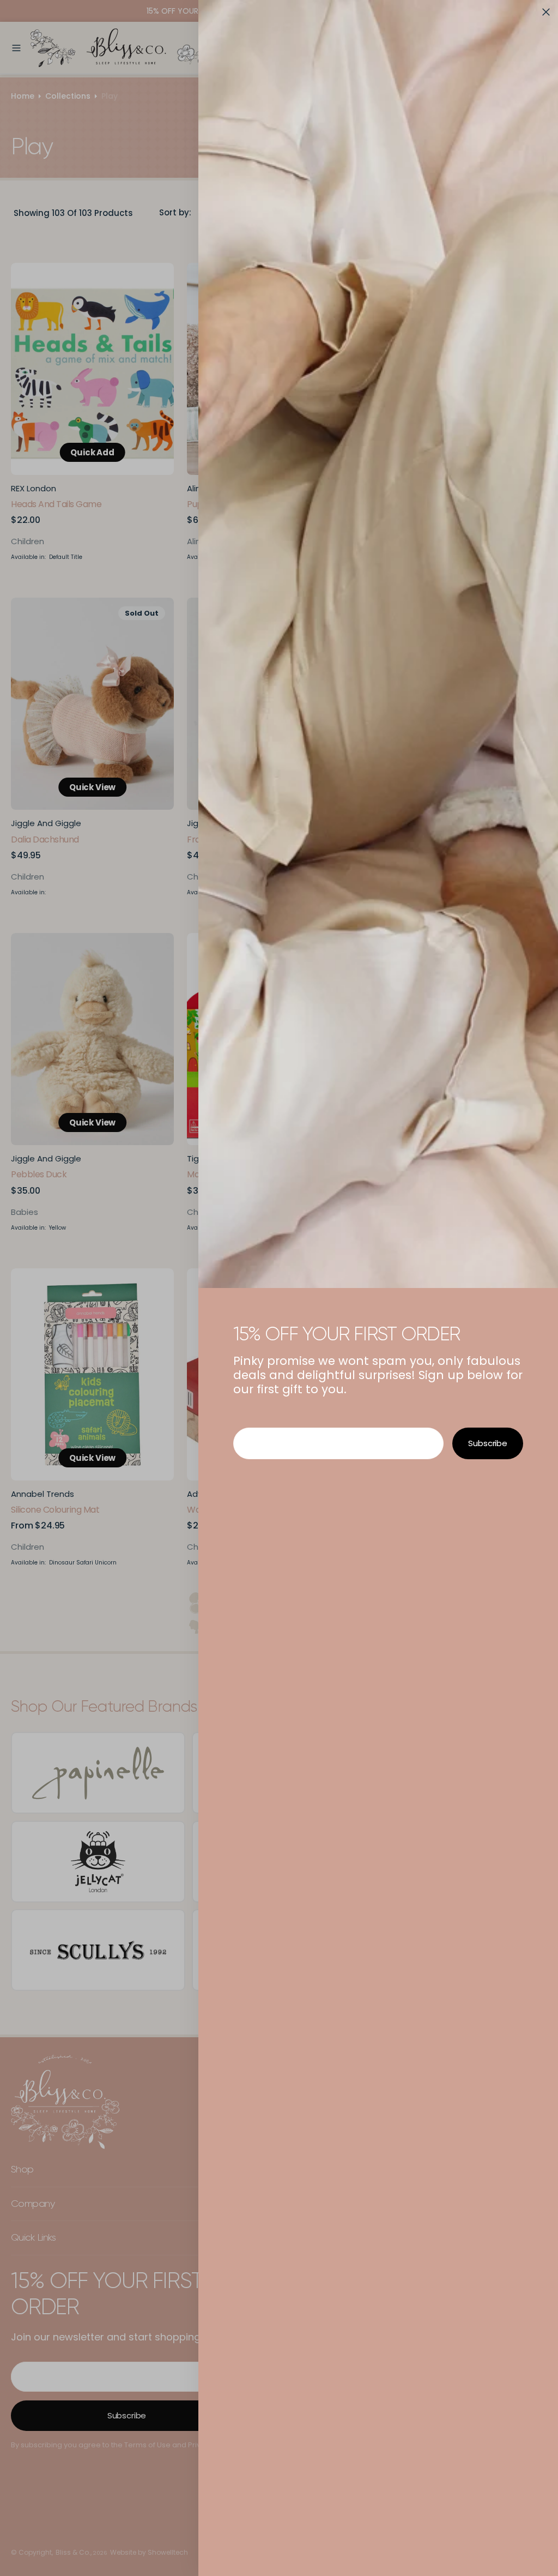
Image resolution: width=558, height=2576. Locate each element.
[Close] (546, 12)
